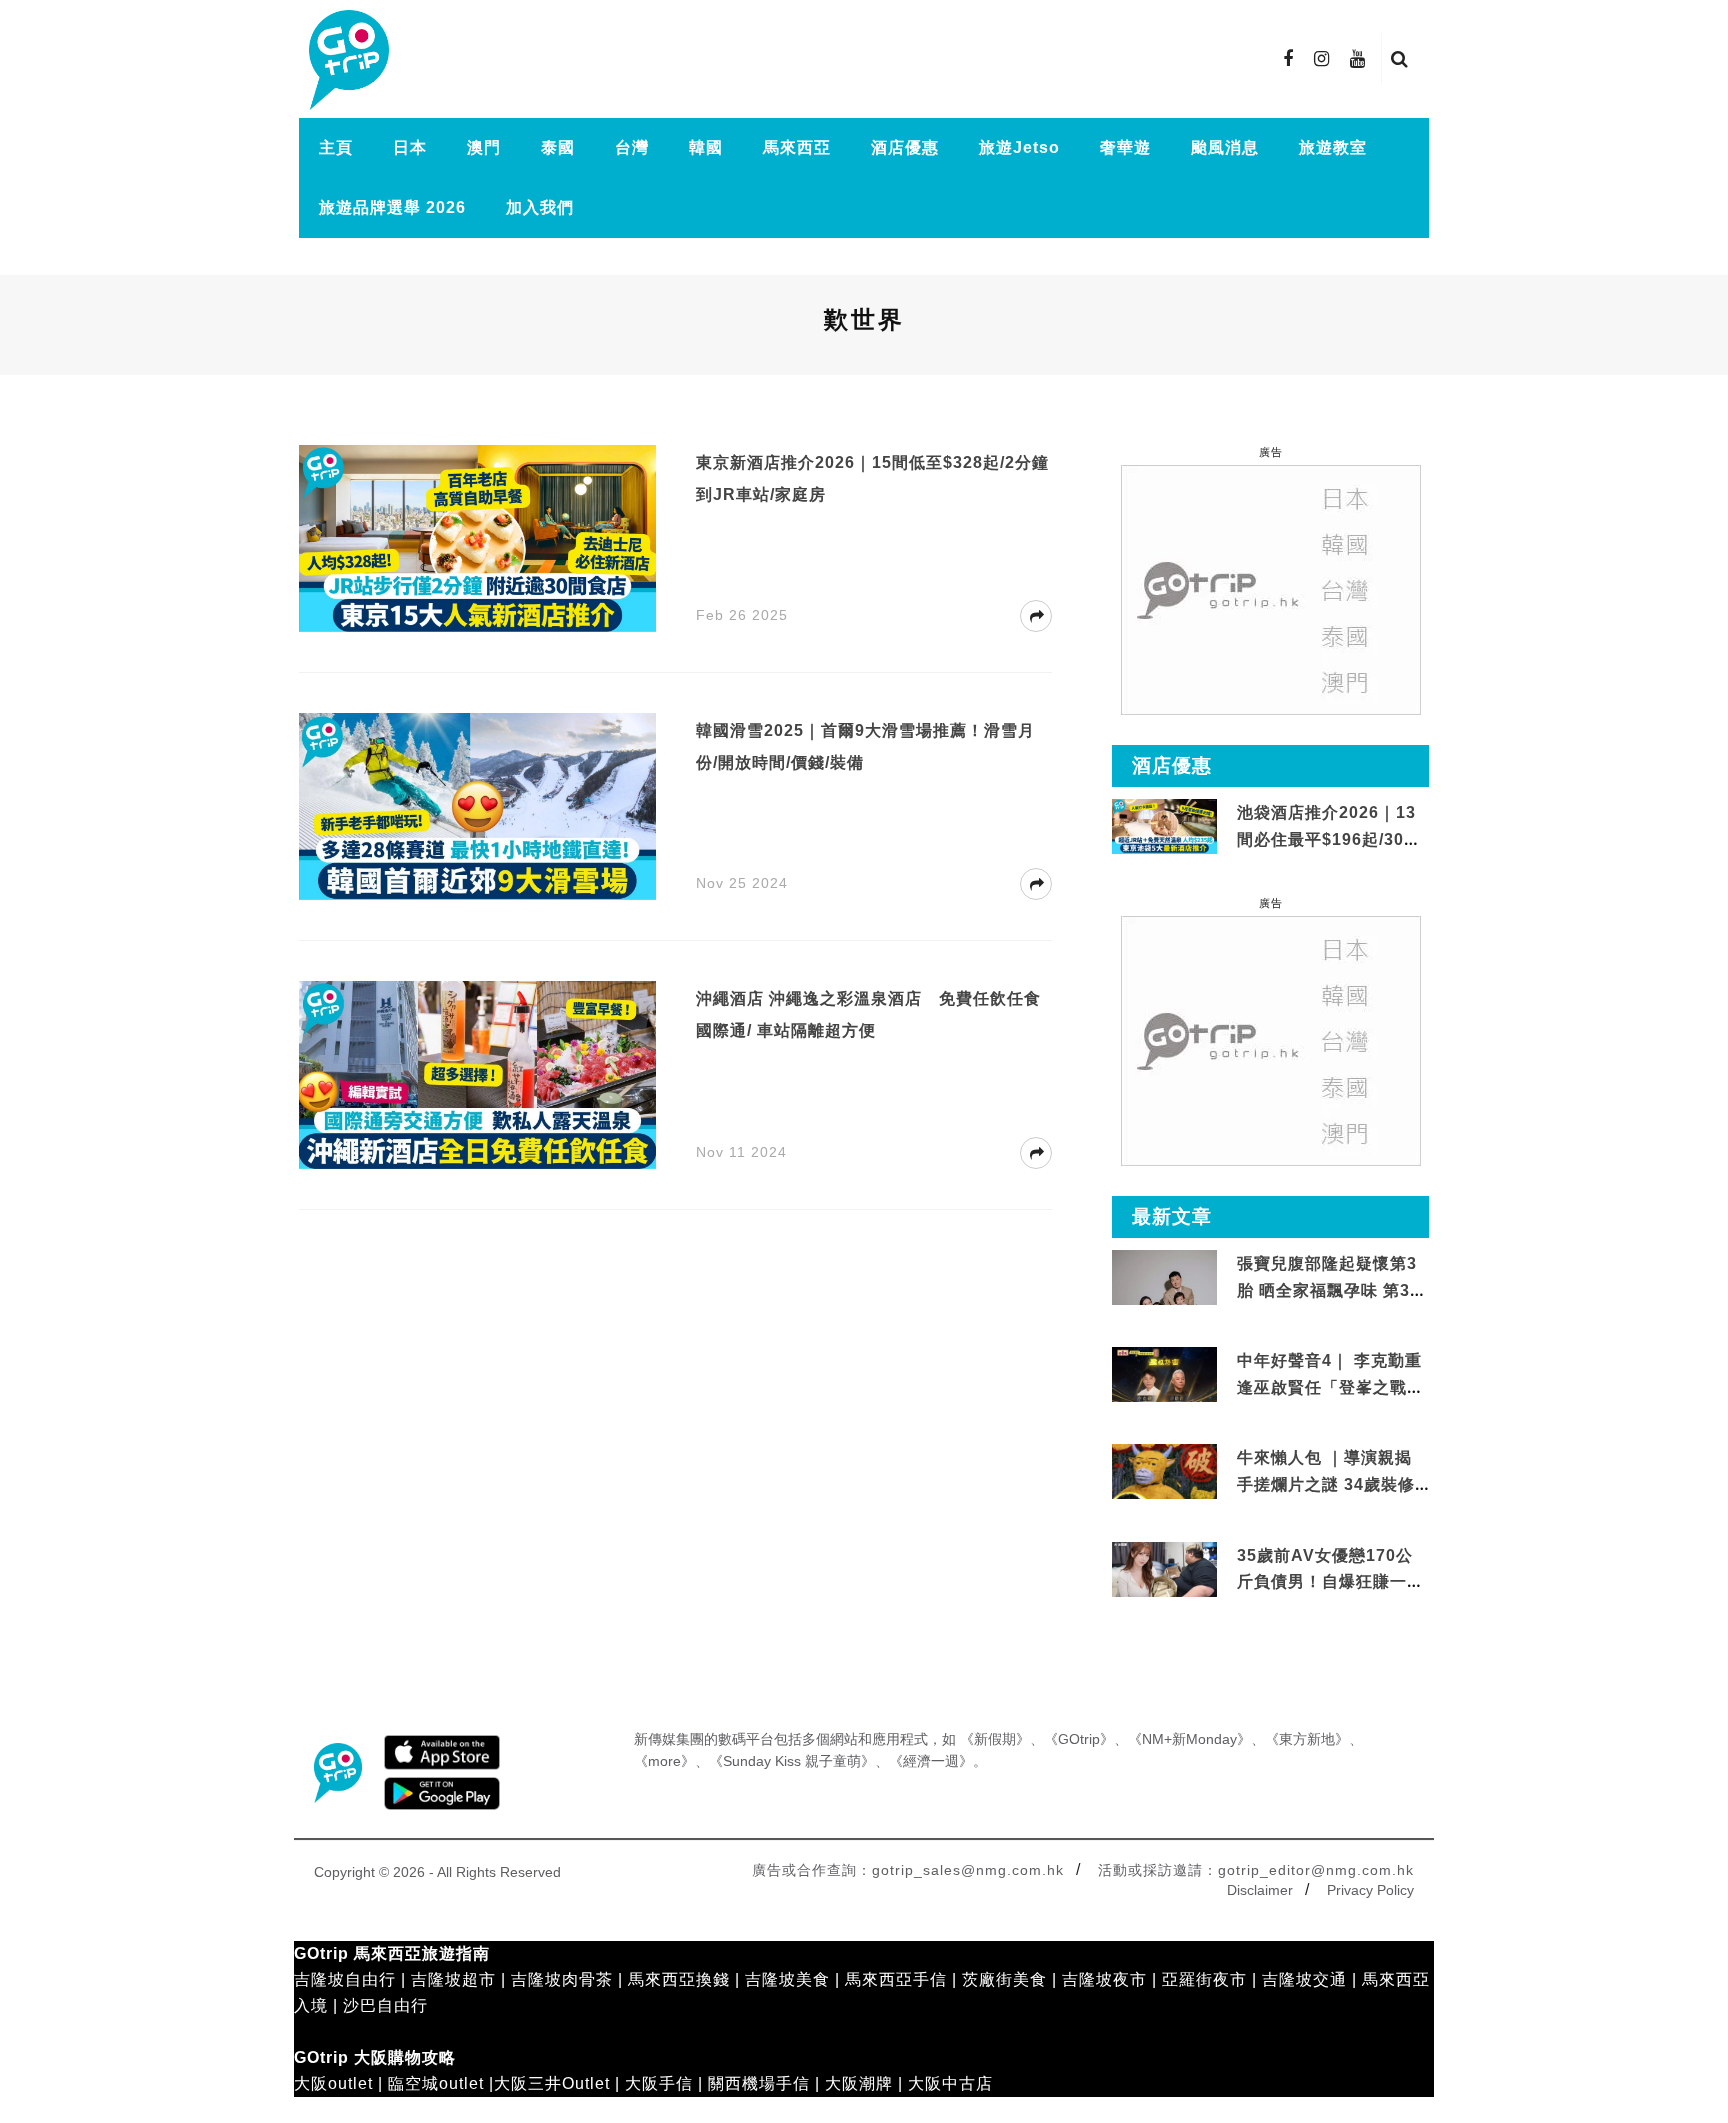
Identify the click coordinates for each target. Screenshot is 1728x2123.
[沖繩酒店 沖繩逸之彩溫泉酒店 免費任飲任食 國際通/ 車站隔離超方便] (477, 1073)
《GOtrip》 (1079, 1739)
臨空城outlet (436, 2083)
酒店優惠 (905, 147)
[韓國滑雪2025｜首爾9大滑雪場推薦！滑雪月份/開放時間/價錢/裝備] (477, 805)
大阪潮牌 (859, 2083)
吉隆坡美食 (787, 1979)
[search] (1400, 59)
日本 (410, 147)
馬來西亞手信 (896, 1979)
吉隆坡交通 (1304, 1979)
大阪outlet (333, 2083)
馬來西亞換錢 (679, 1979)
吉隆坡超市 (453, 1979)
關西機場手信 (759, 2083)
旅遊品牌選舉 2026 (392, 207)
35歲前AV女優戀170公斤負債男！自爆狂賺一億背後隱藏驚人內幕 (1330, 1582)
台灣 (632, 147)
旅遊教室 (1333, 147)
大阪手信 (659, 2083)
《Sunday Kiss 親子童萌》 (792, 1761)
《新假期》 (995, 1739)
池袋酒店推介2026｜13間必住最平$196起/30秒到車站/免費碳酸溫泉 (1329, 839)
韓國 (706, 147)
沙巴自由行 (385, 2005)
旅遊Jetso (1019, 147)
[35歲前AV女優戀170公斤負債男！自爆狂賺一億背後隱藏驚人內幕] (1164, 1569)
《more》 (664, 1761)
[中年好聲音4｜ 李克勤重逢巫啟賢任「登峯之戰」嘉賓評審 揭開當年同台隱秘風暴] (1164, 1375)
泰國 (558, 147)
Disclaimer (1260, 1890)
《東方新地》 (1307, 1739)
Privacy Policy (1370, 1890)
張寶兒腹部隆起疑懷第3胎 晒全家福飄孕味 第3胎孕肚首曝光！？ (1332, 1290)
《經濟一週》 (931, 1761)
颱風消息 (1225, 147)
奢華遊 (1125, 147)
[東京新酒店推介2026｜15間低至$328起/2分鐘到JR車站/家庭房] (477, 537)
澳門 (484, 147)
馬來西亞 (797, 147)
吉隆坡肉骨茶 (562, 1979)
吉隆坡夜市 (1104, 1979)
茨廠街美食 (1004, 1979)
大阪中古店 (950, 2083)
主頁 (336, 147)
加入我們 (540, 207)
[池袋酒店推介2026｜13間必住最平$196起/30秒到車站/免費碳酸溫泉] (1164, 825)
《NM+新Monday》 (1189, 1739)
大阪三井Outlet (552, 2083)
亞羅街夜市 (1204, 1979)
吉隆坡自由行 (345, 1979)
